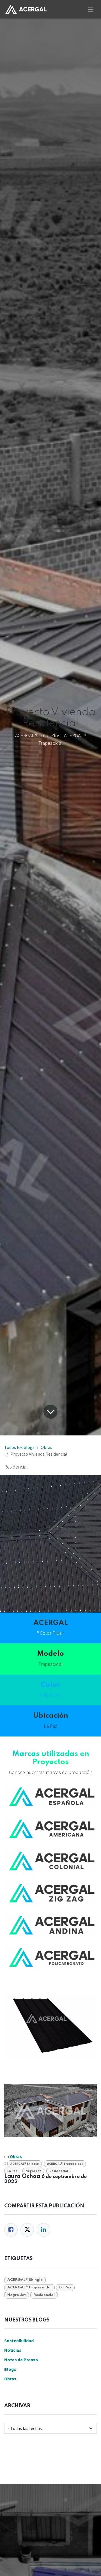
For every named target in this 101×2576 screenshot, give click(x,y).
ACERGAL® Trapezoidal (65, 2164)
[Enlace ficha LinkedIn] (43, 2230)
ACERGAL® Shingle (25, 2164)
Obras (46, 1447)
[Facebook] (11, 2230)
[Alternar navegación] (91, 9)
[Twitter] (27, 2230)
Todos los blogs (19, 1447)
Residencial (59, 2171)
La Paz (12, 2171)
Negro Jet (33, 2171)
